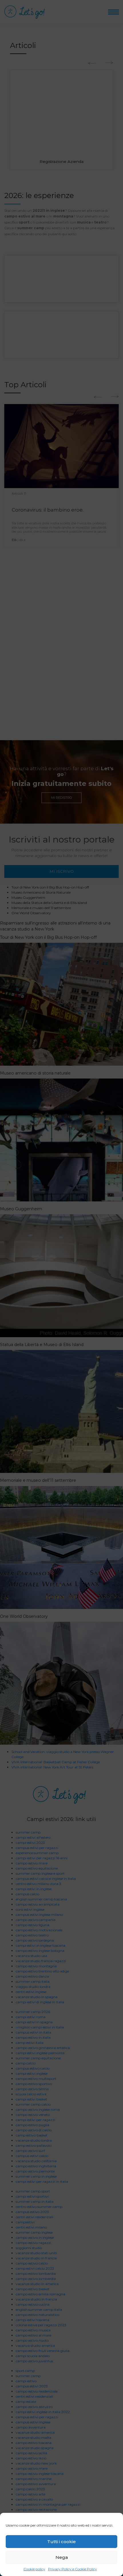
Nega (62, 2557)
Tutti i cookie (61, 2542)
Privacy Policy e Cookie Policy (73, 2569)
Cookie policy (34, 2569)
